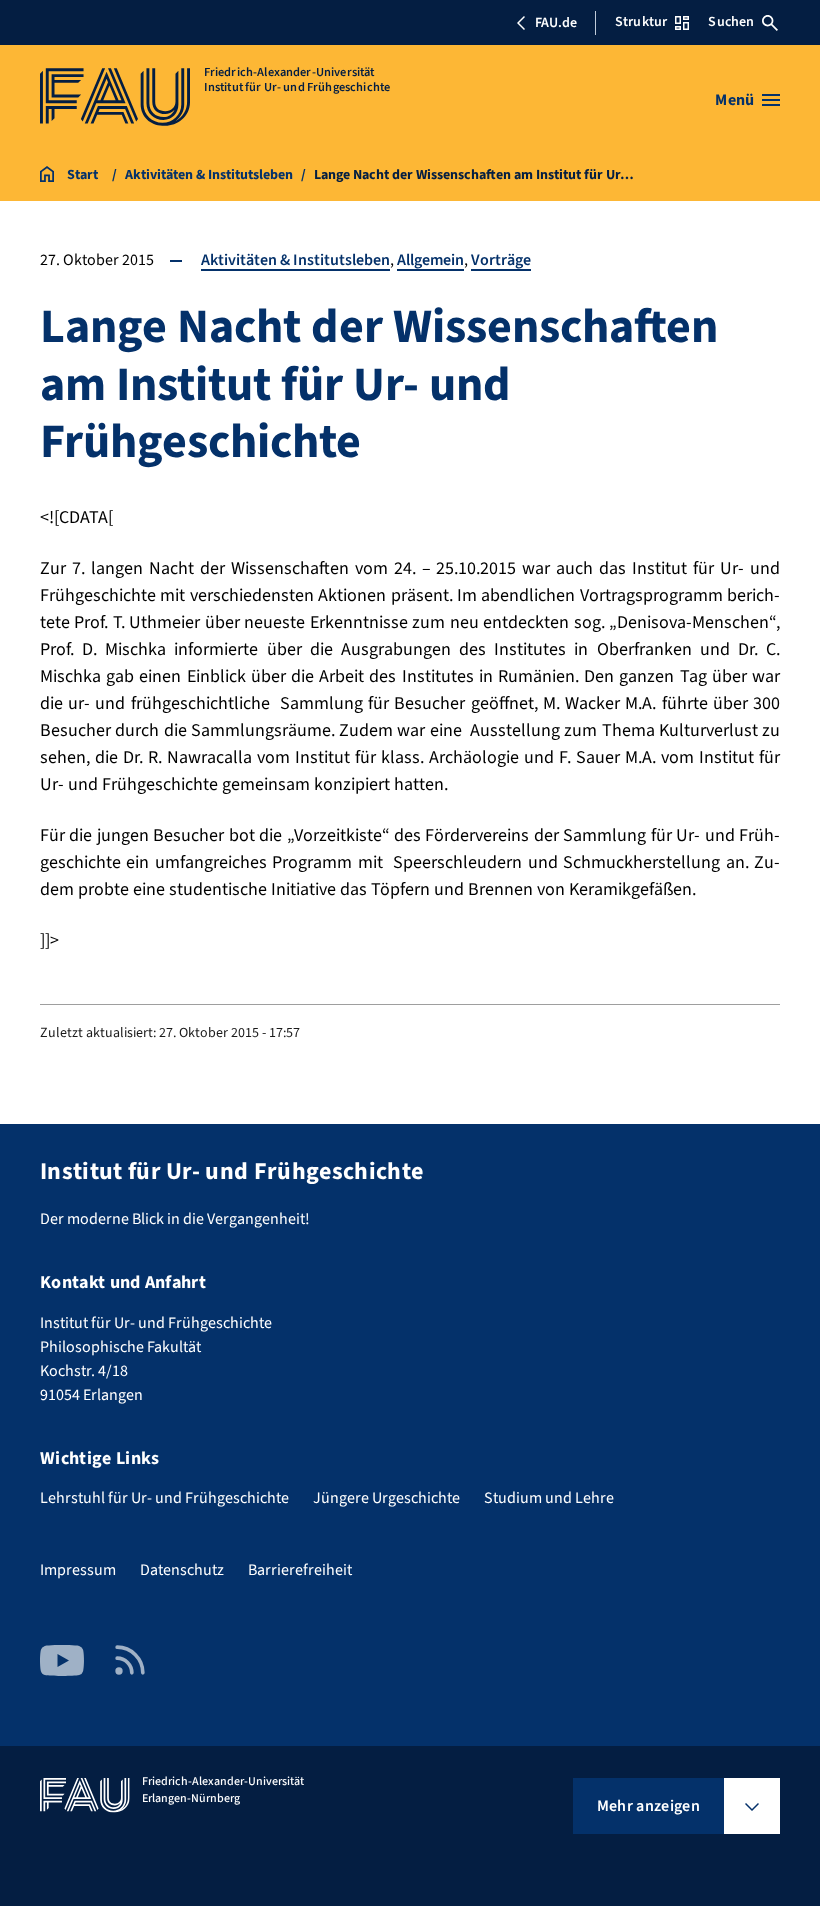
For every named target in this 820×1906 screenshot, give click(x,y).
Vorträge (501, 260)
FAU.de (556, 23)
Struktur (641, 22)
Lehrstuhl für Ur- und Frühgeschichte (164, 1498)
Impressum (78, 1570)
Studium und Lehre (549, 1498)
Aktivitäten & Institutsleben (295, 260)
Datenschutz (182, 1570)
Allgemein (430, 260)
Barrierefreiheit (300, 1570)
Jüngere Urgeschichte (386, 1498)
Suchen (731, 22)
